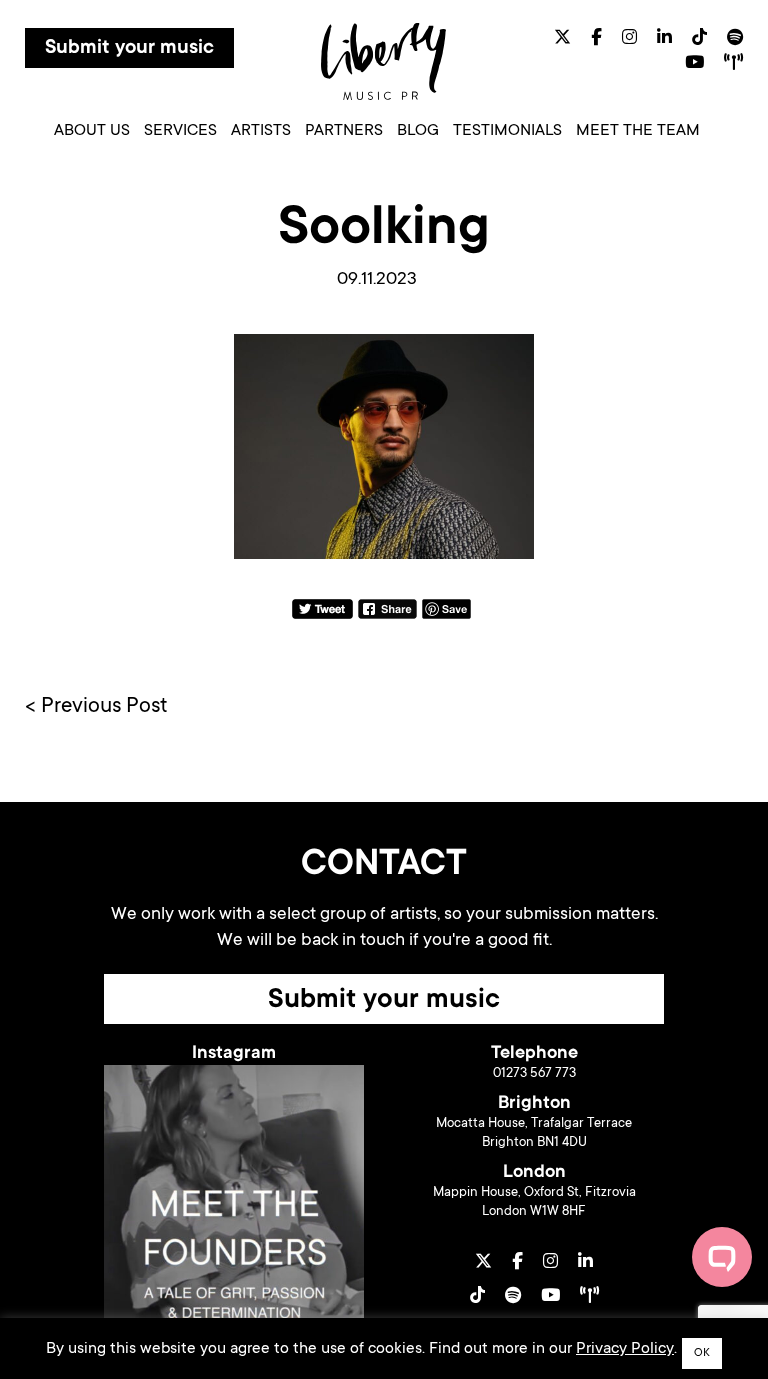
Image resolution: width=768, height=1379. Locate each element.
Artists (261, 131)
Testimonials (507, 131)
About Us (92, 131)
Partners (344, 131)
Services (180, 131)
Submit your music (129, 49)
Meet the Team (638, 131)
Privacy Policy (625, 1349)
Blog (418, 131)
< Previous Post (96, 707)
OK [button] (702, 1353)
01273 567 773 (534, 1073)
